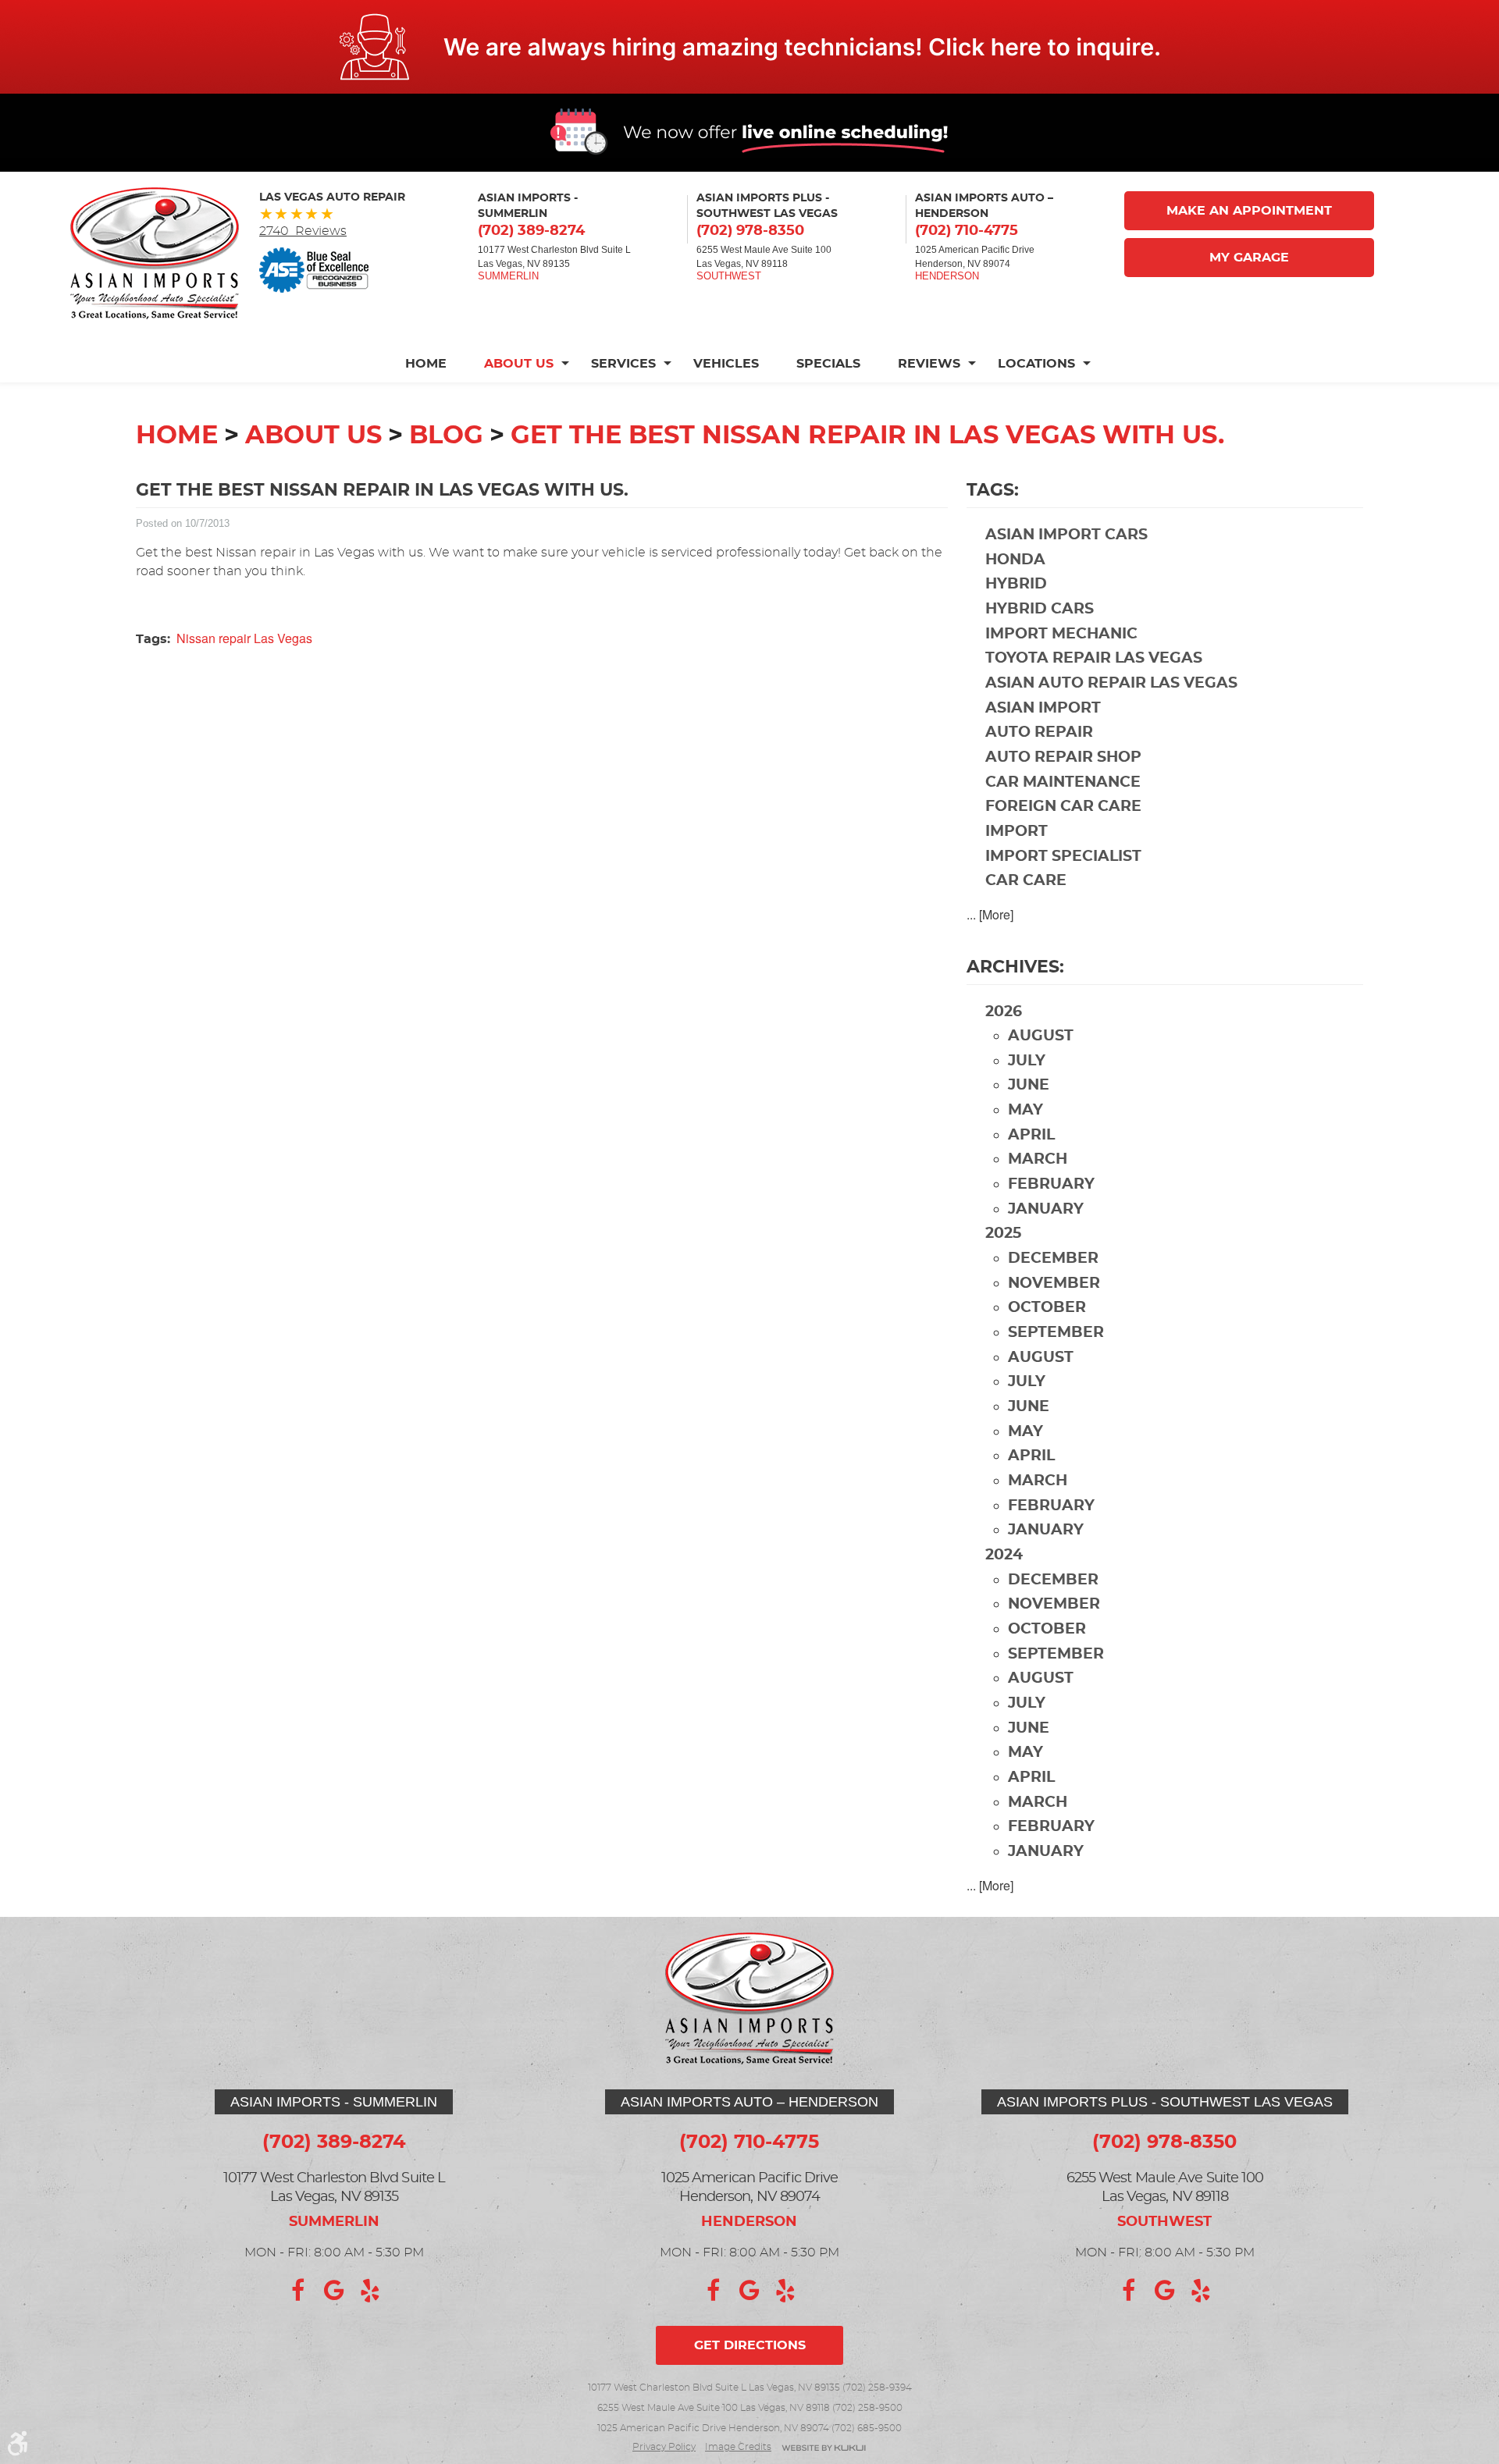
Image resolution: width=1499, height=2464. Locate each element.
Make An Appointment (1249, 211)
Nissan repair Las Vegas (244, 638)
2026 (1004, 1012)
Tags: (993, 490)
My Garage (1249, 258)
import (1017, 832)
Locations (1036, 364)
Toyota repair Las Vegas (1094, 658)
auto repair (1039, 732)
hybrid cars (1040, 609)
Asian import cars (1066, 535)
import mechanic (1061, 634)
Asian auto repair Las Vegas (1111, 683)
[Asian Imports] (155, 253)
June (1029, 1085)
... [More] (990, 914)
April (1031, 1135)
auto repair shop (1063, 757)
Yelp (370, 2291)
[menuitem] (435, 364)
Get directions (750, 2345)
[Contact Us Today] (749, 47)
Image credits (738, 2447)
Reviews (929, 364)
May (1025, 1110)
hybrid (1016, 584)
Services (623, 364)
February (1051, 1184)
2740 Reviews (303, 231)
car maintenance (1063, 782)
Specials (828, 364)
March (1038, 1159)
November (1054, 1284)
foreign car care (1063, 807)
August (1041, 1036)
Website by (824, 2449)
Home (426, 364)
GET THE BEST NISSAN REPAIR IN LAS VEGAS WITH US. (867, 436)
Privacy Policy (664, 2447)
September (1056, 1333)
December (1053, 1259)
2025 (1003, 1234)
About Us (519, 364)
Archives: (1015, 967)
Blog (446, 436)
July (1027, 1061)
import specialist (1063, 857)
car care (1026, 881)
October (1047, 1308)
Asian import (1043, 708)
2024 (1004, 1555)
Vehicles (726, 364)
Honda (1015, 560)
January (1046, 1209)
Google (334, 2291)
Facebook (298, 2291)
